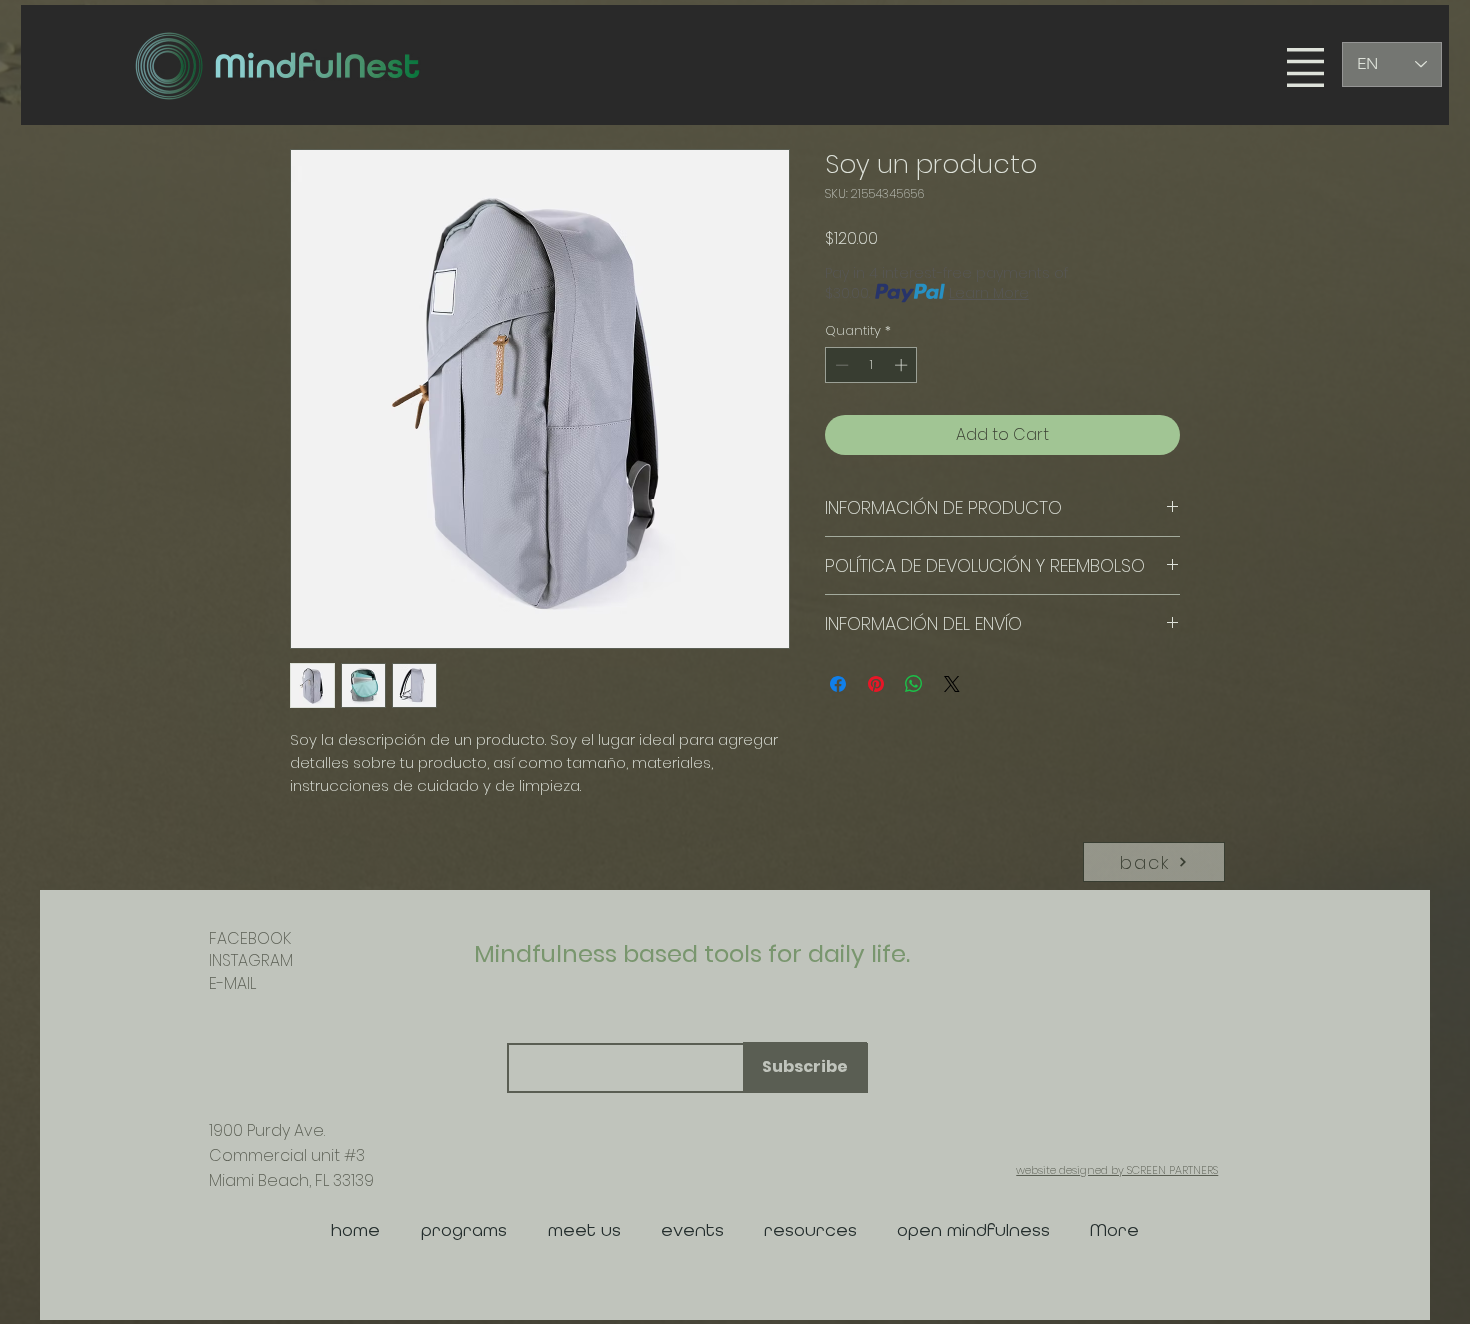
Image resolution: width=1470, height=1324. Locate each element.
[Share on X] (952, 684)
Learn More (989, 293)
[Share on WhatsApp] (914, 684)
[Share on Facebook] (838, 684)
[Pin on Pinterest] (876, 684)
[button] (1305, 67)
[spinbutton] (871, 365)
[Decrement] (840, 365)
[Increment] (903, 365)
